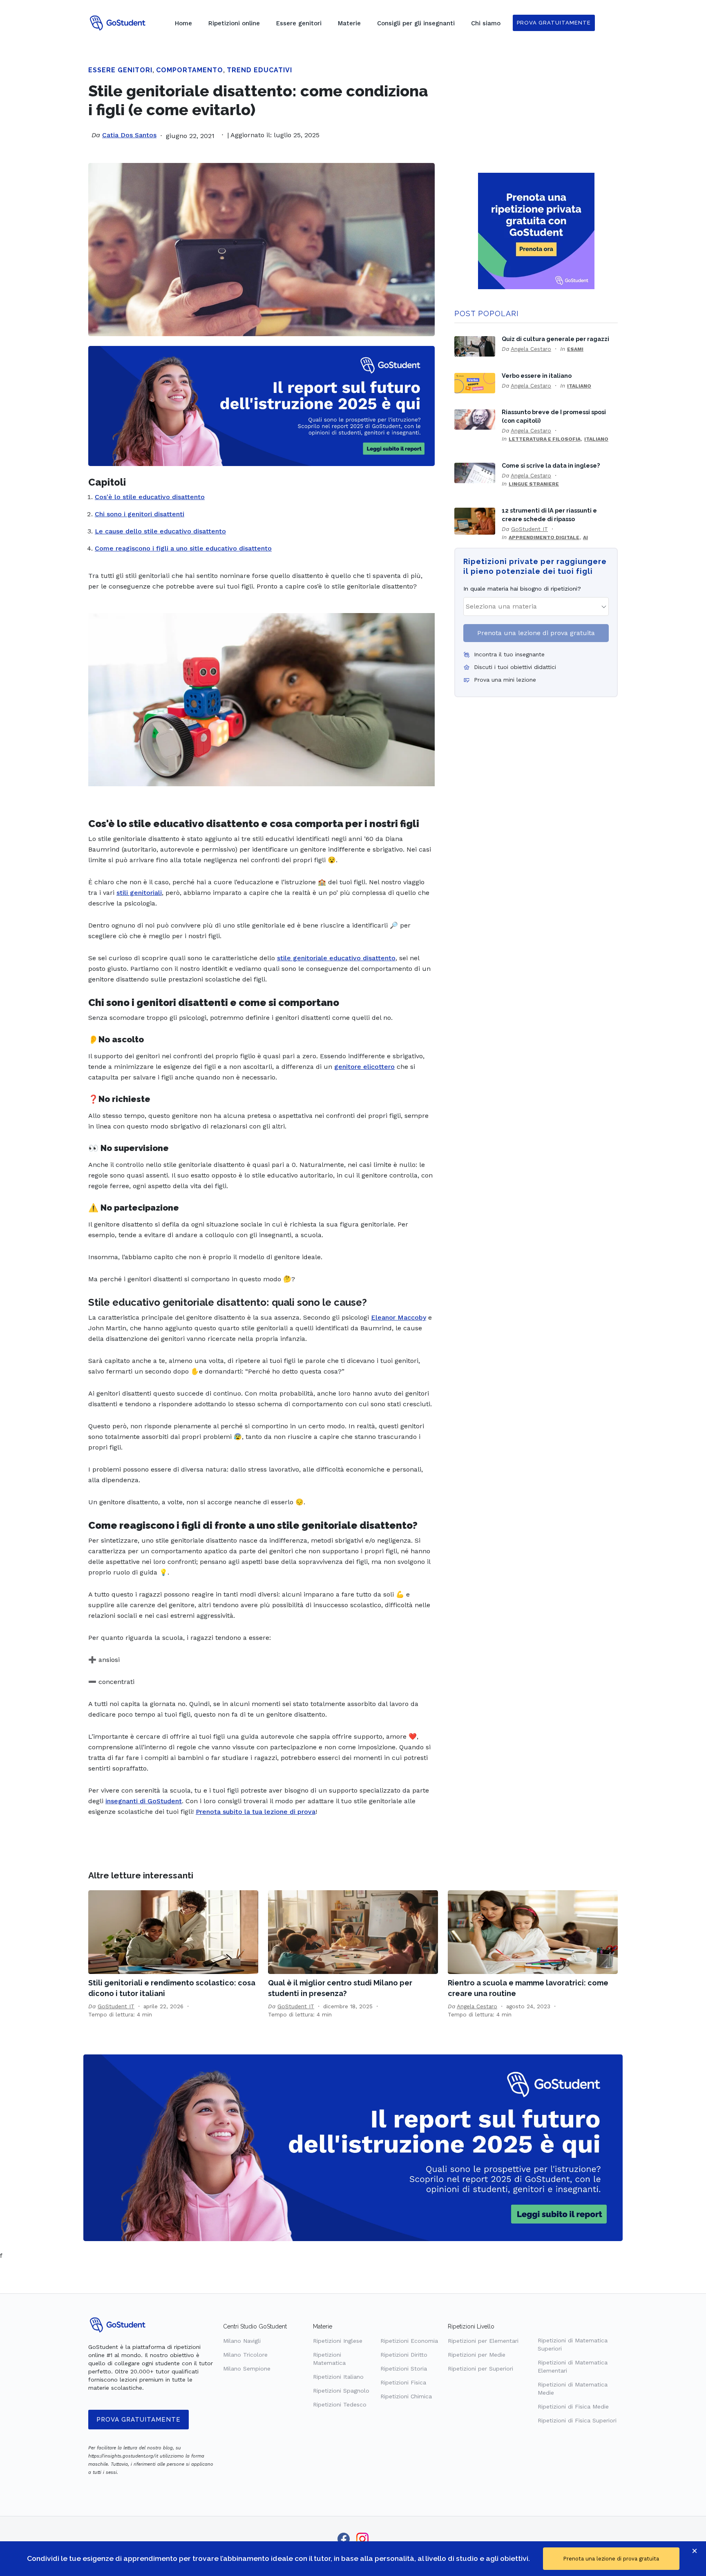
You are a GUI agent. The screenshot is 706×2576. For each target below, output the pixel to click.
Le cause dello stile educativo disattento (160, 531)
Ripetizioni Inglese (338, 2341)
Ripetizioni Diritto (404, 2355)
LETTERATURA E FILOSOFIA (545, 439)
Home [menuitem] (183, 23)
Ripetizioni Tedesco (340, 2404)
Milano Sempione (247, 2369)
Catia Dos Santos (129, 135)
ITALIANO (579, 386)
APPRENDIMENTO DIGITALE (544, 538)
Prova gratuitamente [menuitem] (554, 23)
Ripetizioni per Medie (477, 2355)
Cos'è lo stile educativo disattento (150, 497)
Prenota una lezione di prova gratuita (536, 633)
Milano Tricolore (245, 2355)
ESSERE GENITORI (120, 70)
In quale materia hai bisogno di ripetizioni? (522, 589)
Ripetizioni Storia (404, 2369)
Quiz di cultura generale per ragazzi (555, 339)
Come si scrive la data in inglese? (551, 465)
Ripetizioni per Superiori (480, 2369)
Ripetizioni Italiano (338, 2377)
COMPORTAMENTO (190, 70)
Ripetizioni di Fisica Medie (573, 2406)
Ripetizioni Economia (409, 2341)
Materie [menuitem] (349, 23)
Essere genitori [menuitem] (299, 23)
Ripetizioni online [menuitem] (234, 23)
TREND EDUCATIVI (259, 70)
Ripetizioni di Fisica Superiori (577, 2420)
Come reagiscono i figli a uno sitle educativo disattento (183, 548)
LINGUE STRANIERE (534, 484)
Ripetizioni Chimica (406, 2396)
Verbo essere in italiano (537, 376)
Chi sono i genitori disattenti (140, 514)
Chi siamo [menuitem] (486, 23)
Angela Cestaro (531, 349)
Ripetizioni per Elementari (483, 2341)
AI (585, 538)
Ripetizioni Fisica (403, 2382)
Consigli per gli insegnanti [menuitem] (416, 23)
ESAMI (575, 349)
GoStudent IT (529, 529)
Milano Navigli (242, 2341)
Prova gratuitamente (139, 2420)
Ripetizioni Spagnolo (341, 2391)
